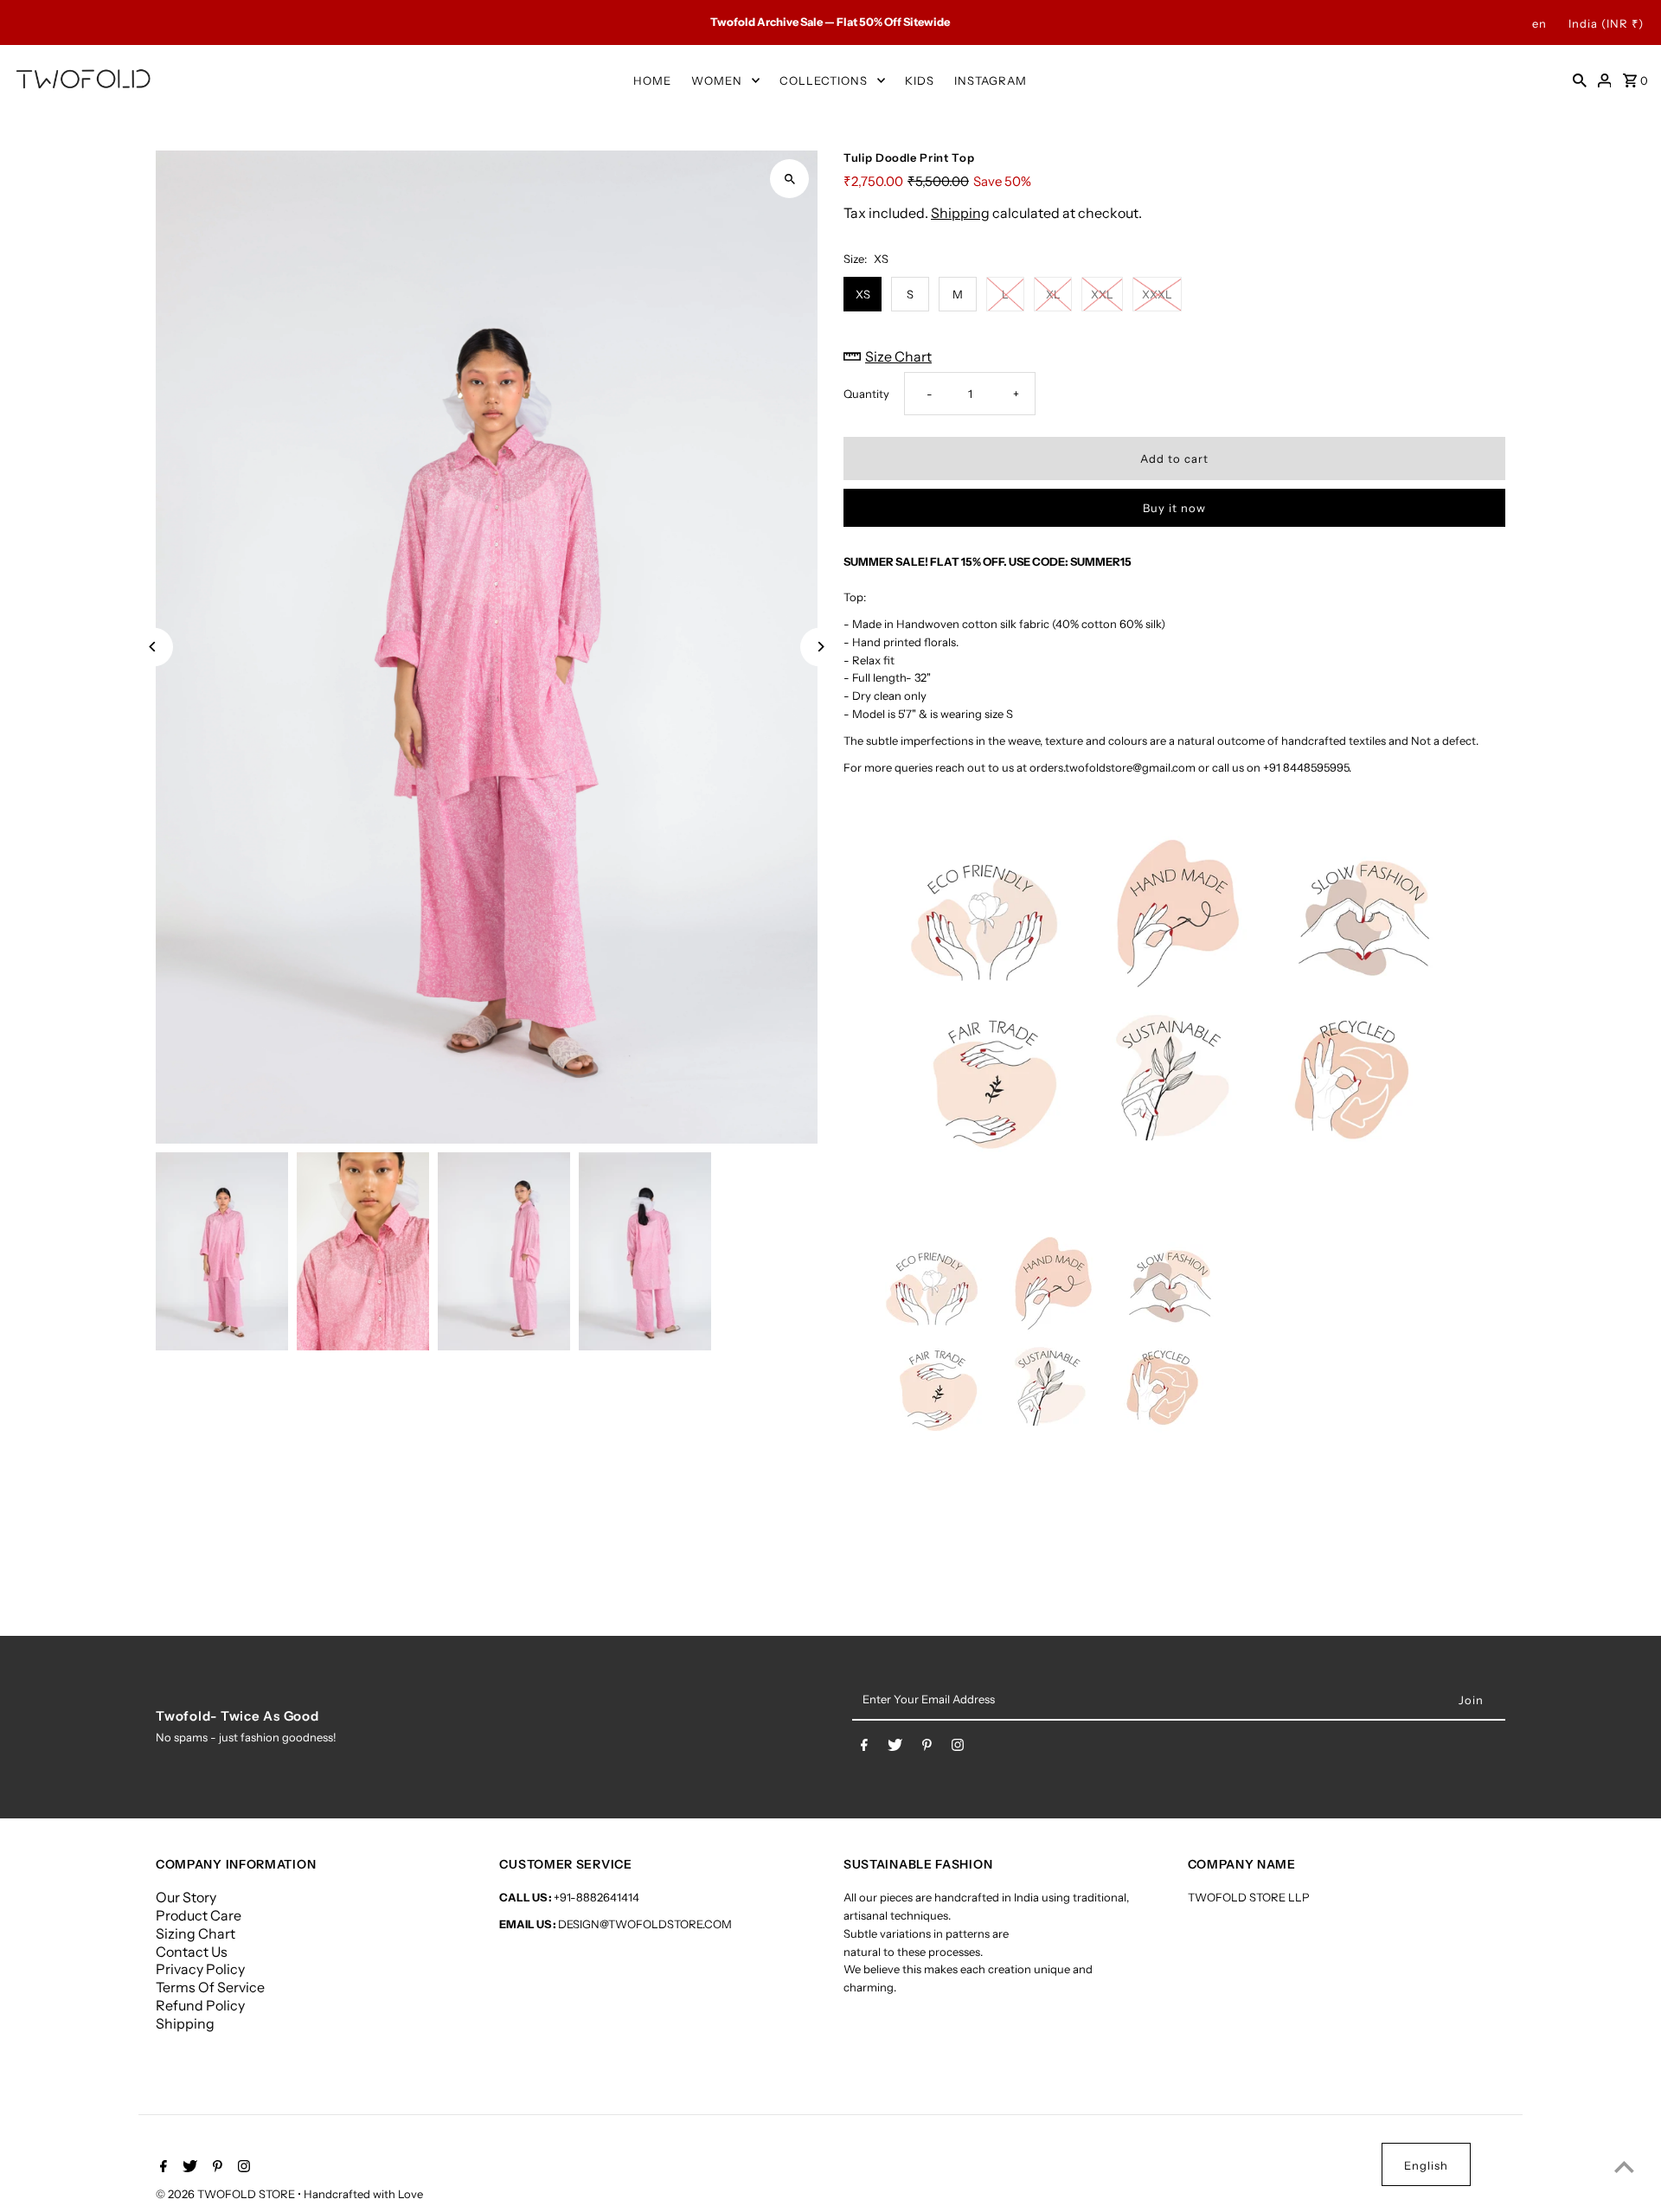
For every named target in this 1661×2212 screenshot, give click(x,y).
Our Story (186, 1897)
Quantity (866, 394)
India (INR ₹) (1606, 23)
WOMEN (717, 80)
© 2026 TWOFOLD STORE (227, 2194)
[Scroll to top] (1624, 2167)
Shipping (960, 213)
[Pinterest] (927, 1748)
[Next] (820, 647)
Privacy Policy (200, 1969)
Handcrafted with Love (363, 2194)
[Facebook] (864, 1748)
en (1539, 23)
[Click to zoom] (789, 179)
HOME (652, 80)
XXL (1102, 294)
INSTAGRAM (991, 80)
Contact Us (192, 1952)
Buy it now (1174, 508)
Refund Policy (200, 2005)
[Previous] (154, 647)
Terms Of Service (210, 1987)
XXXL (1157, 294)
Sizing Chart (196, 1933)
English (1426, 2165)
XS (863, 294)
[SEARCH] (1580, 80)
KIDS (920, 80)
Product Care (199, 1915)
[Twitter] (895, 1748)
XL (1053, 294)
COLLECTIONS (824, 80)
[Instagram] (958, 1748)
